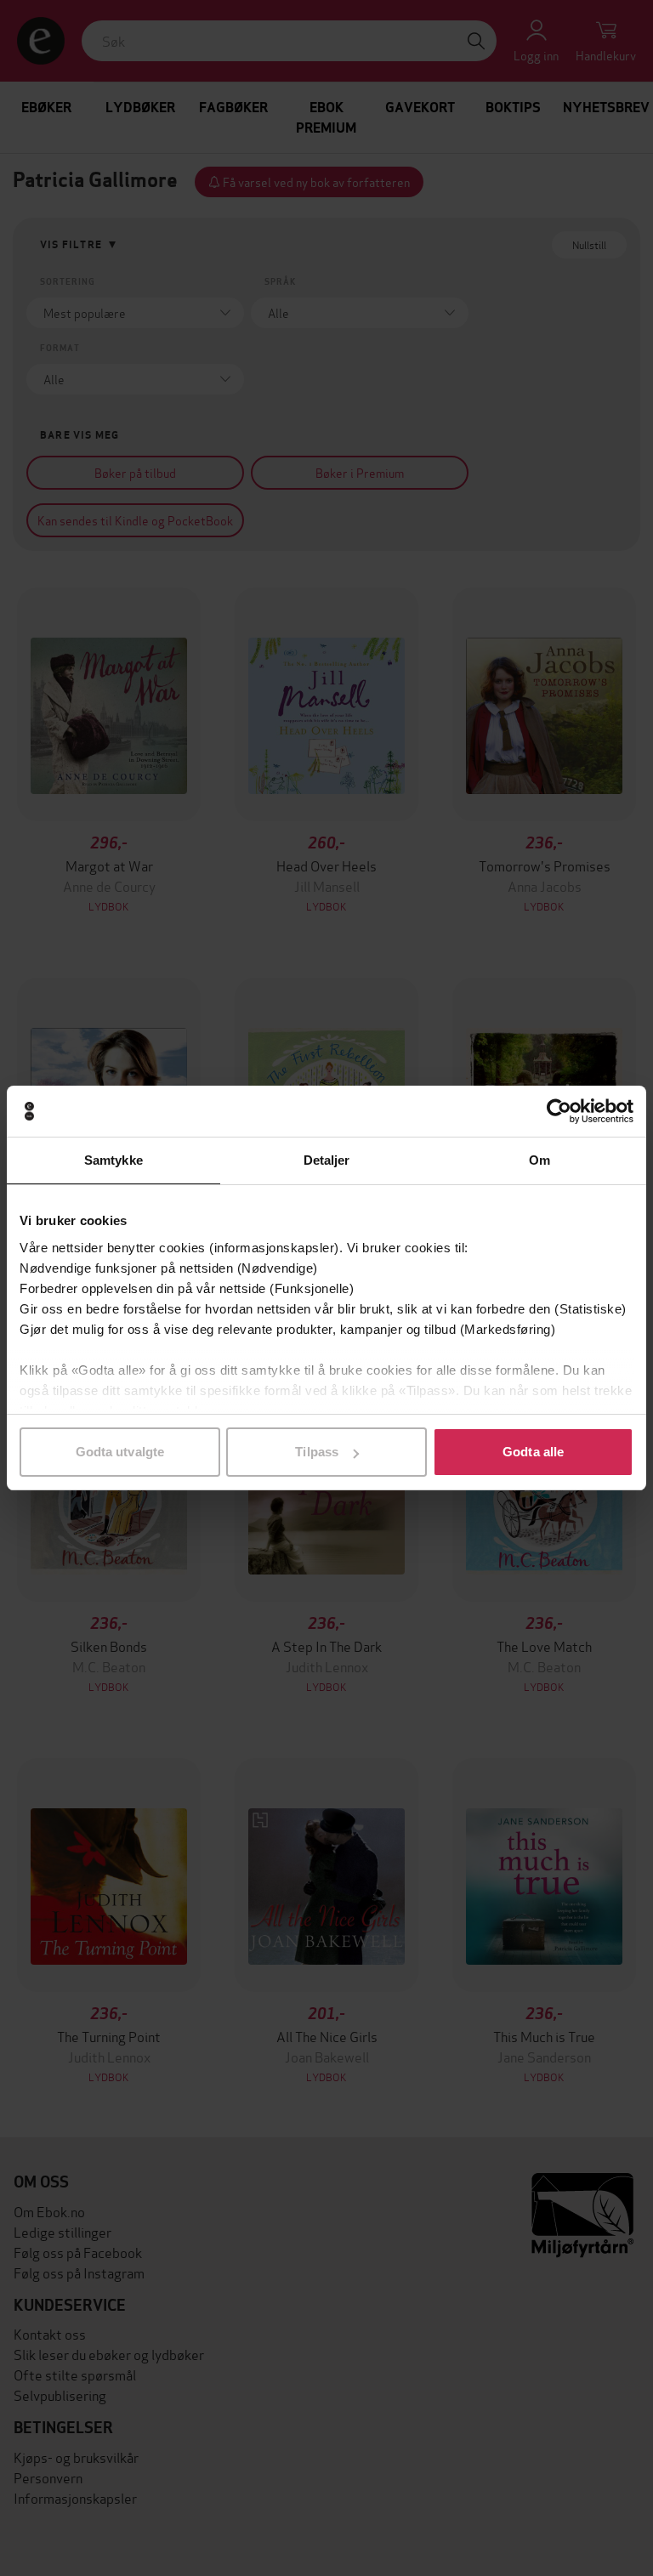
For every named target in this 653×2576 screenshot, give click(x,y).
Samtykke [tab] (114, 1160)
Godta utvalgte (120, 1452)
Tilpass (317, 1452)
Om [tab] (539, 1160)
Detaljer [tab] (327, 1160)
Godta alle (533, 1452)
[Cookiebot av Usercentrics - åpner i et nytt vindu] (559, 1111)
